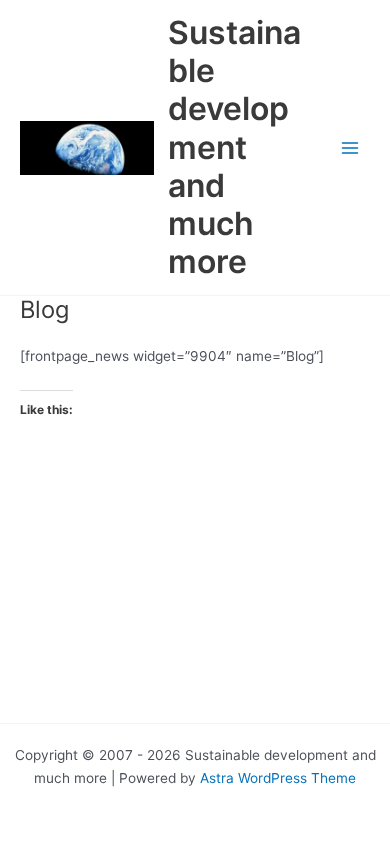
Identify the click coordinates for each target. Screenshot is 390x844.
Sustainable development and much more (234, 147)
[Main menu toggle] (350, 147)
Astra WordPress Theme (278, 778)
